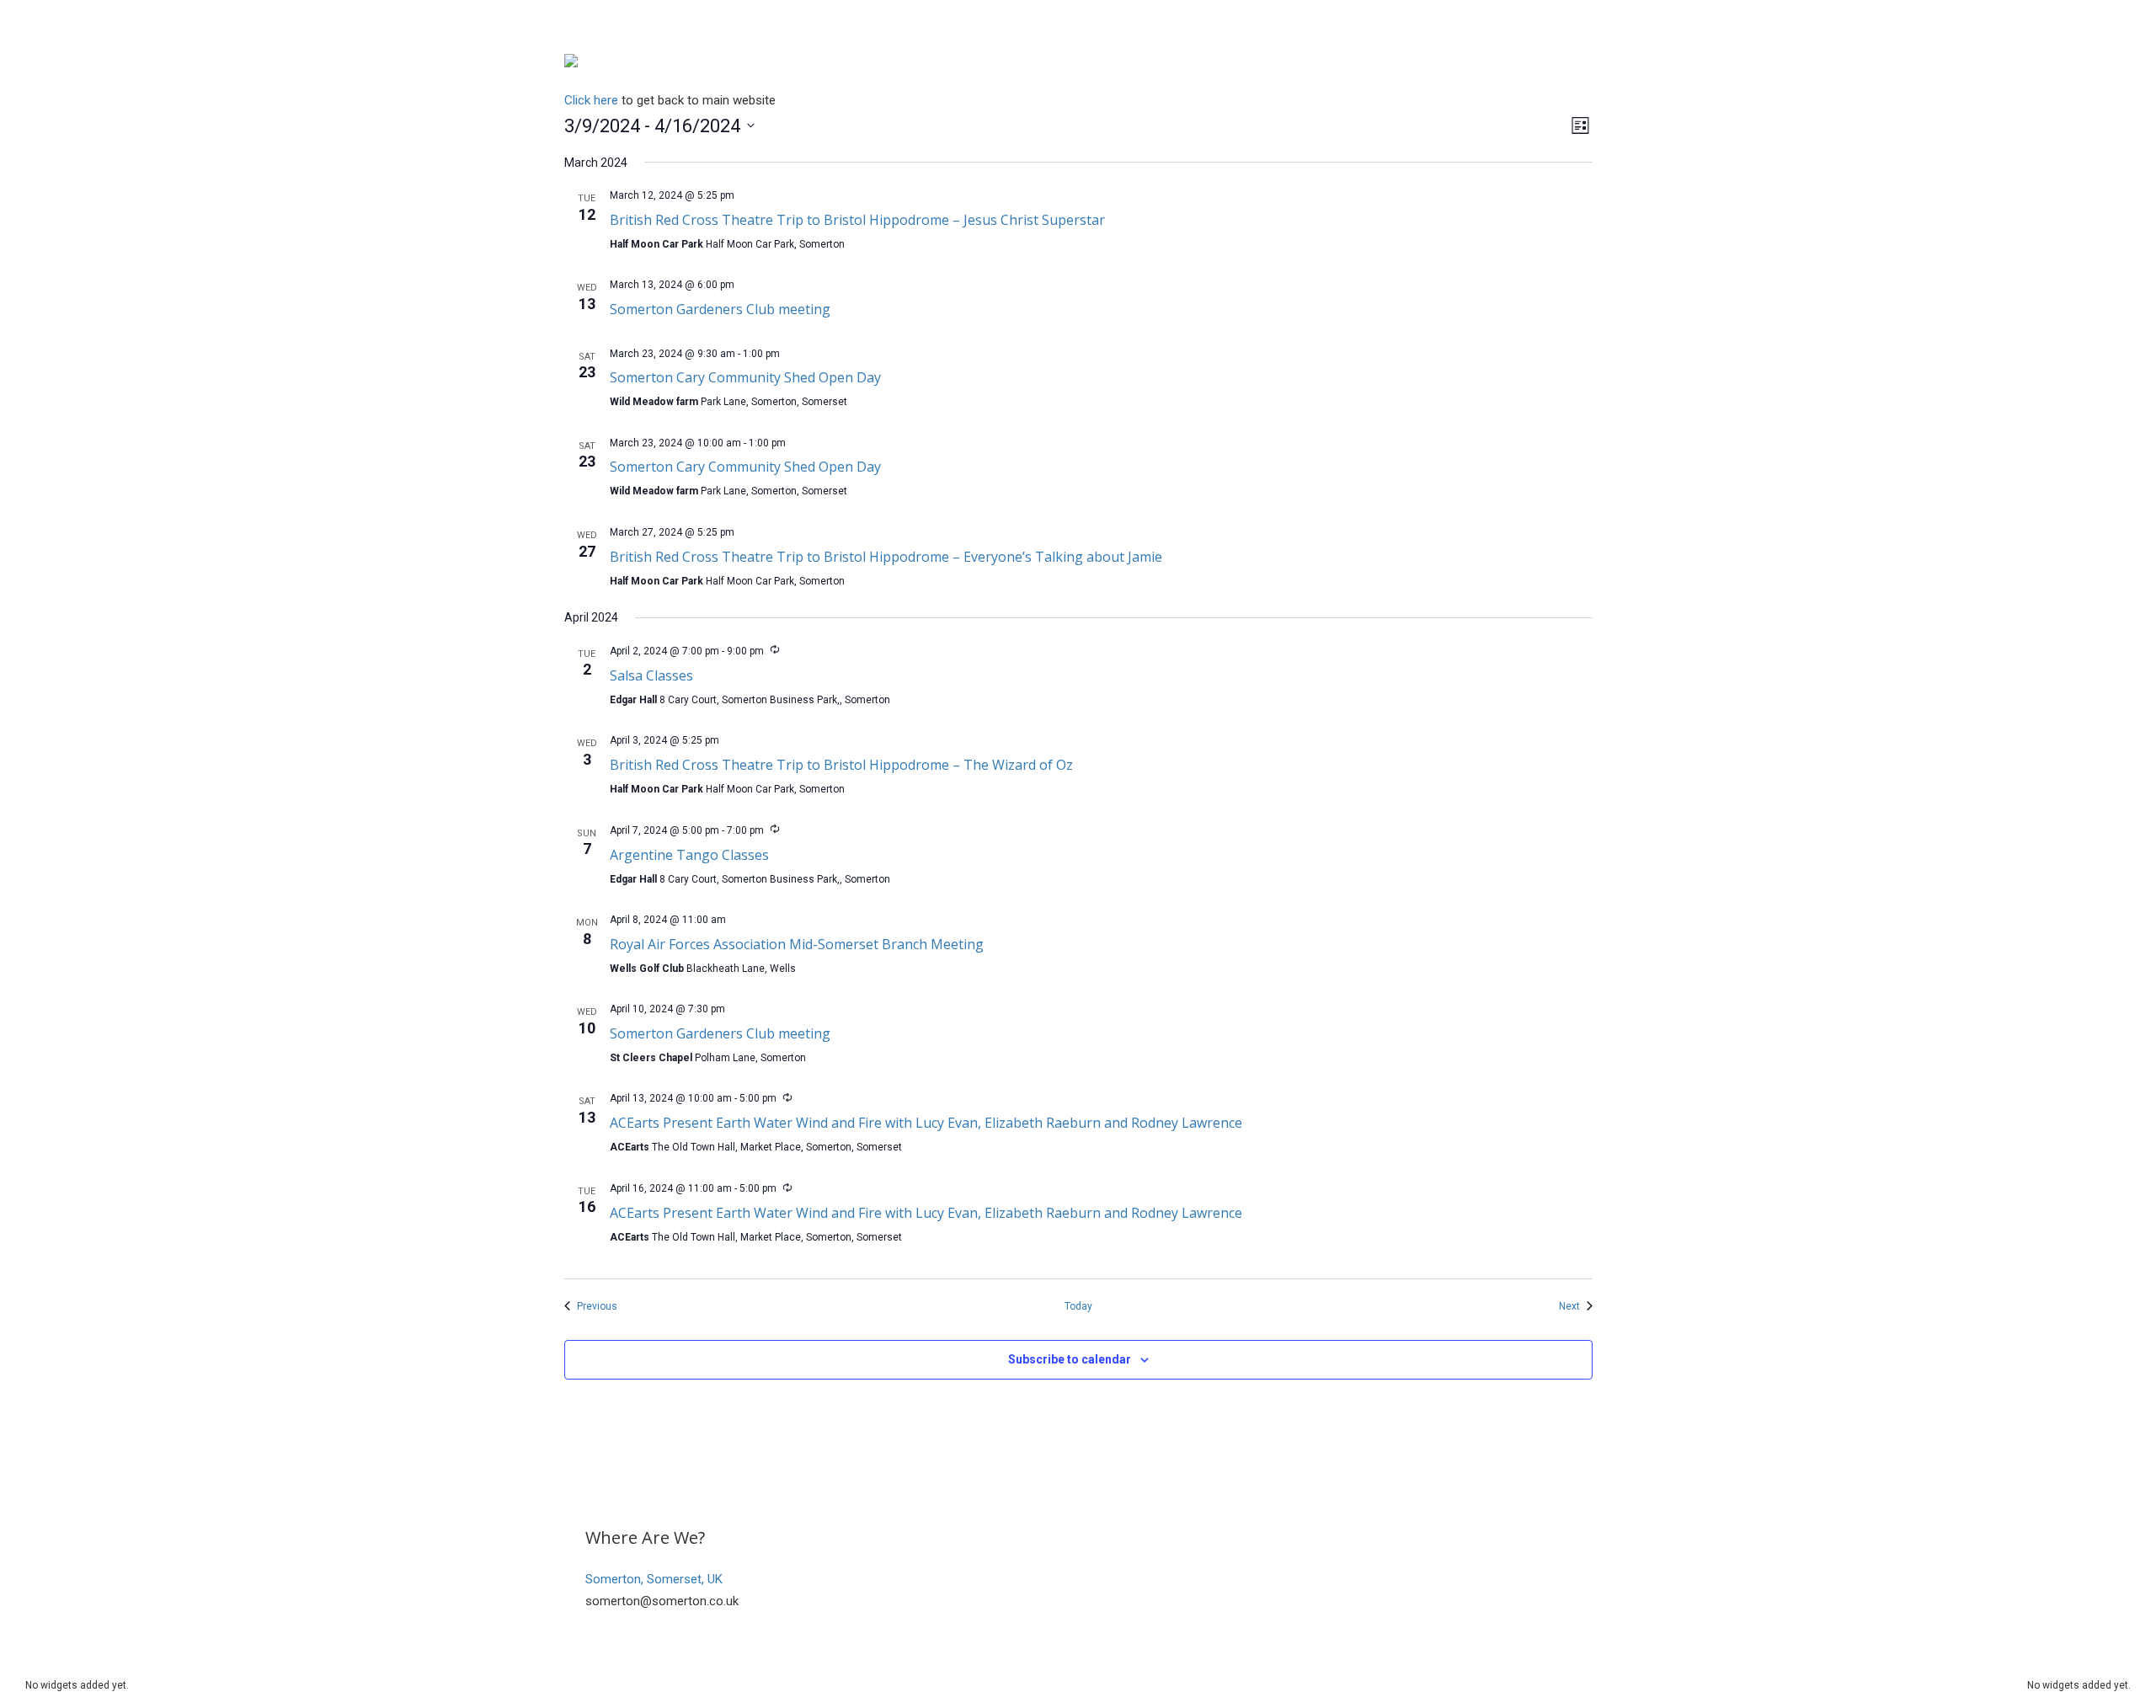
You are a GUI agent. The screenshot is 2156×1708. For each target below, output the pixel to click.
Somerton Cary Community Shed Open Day (745, 377)
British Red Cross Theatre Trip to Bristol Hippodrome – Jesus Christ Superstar (857, 220)
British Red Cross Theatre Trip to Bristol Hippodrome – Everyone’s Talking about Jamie (886, 557)
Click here (591, 100)
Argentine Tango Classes (689, 855)
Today (1078, 1306)
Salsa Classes (651, 675)
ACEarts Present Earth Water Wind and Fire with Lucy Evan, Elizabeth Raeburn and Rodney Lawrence (926, 1123)
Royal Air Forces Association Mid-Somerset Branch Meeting (797, 944)
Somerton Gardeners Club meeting (720, 309)
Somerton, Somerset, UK (654, 1579)
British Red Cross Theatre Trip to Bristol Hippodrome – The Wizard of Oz (841, 765)
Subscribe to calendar (1070, 1359)
